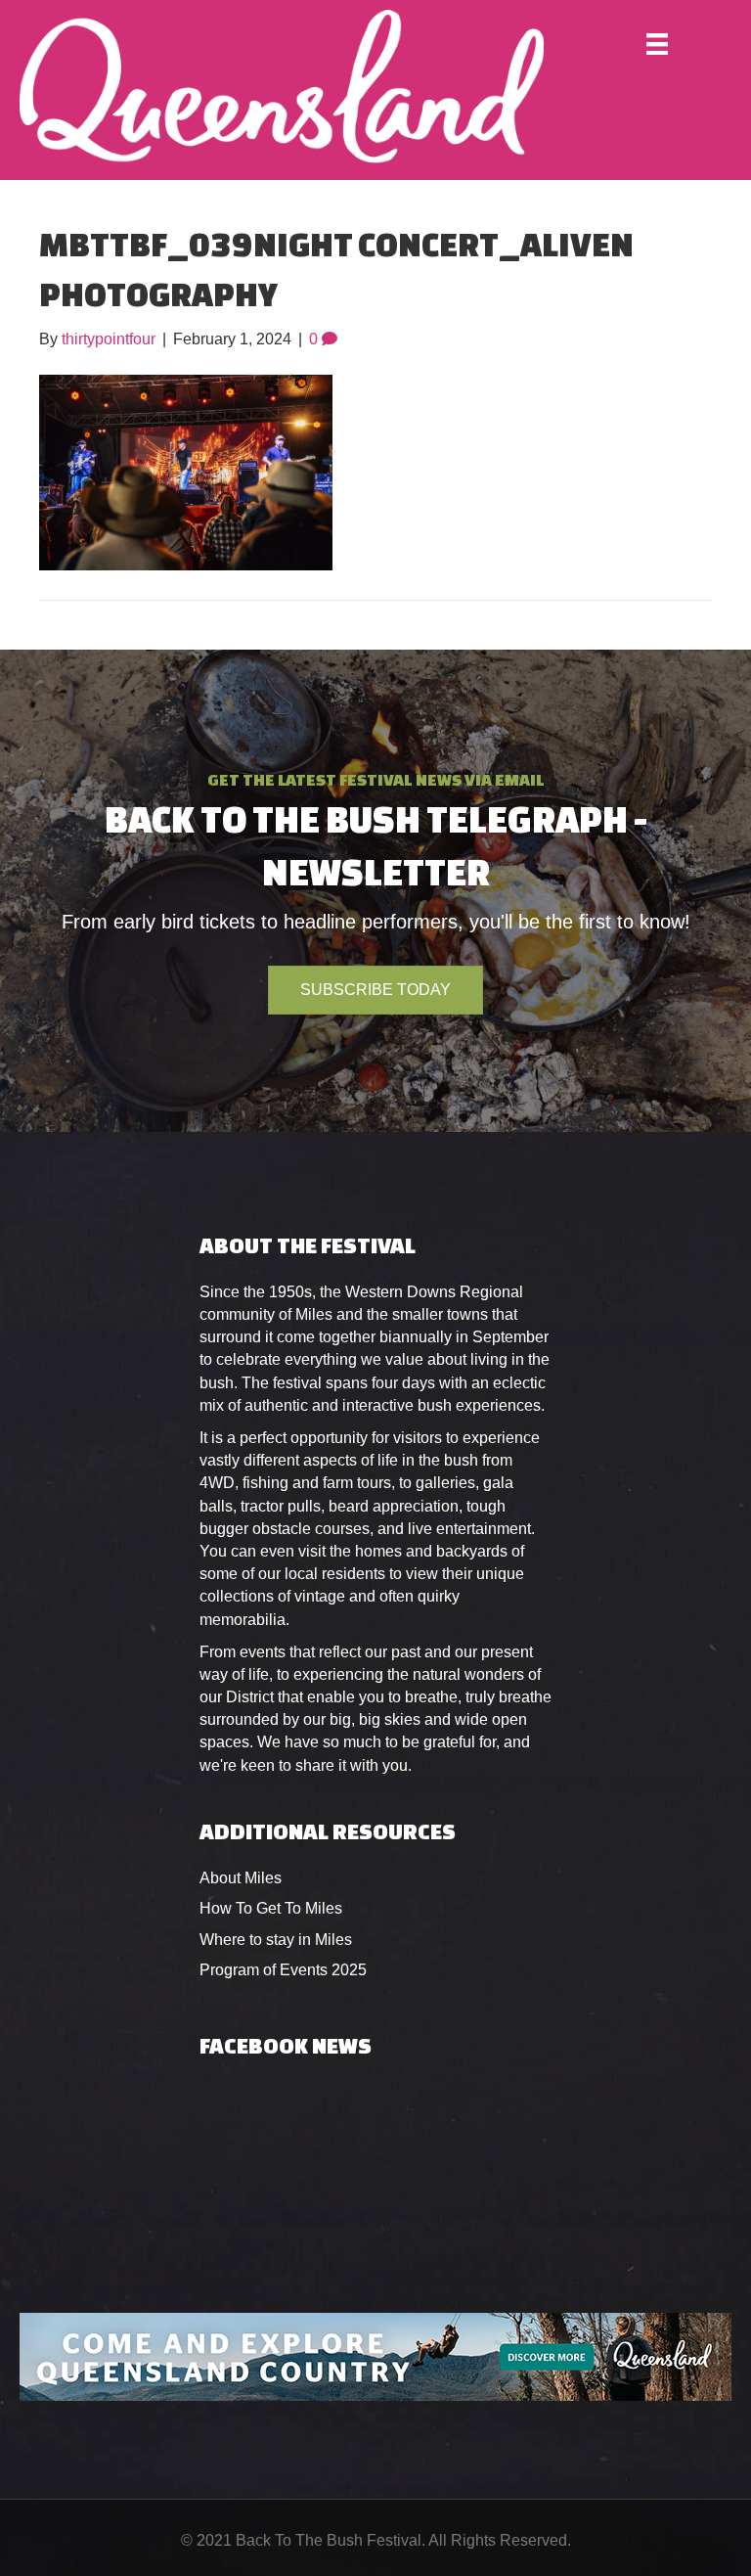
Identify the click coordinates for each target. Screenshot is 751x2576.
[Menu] (657, 44)
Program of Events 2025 (283, 1970)
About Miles (241, 1878)
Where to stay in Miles (276, 1940)
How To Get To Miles (271, 1908)
